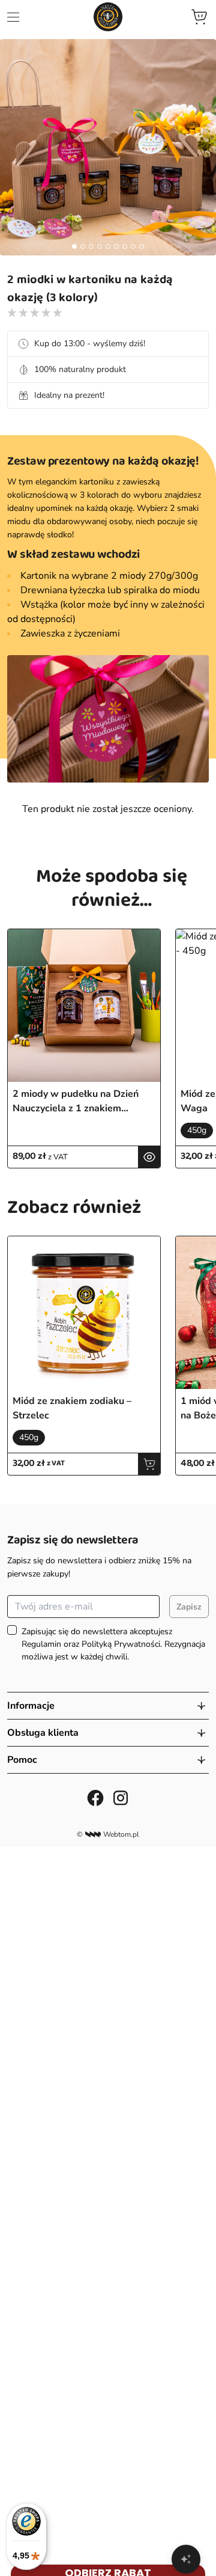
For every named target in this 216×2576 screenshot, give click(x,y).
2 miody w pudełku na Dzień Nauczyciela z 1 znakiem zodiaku (76, 1101)
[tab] (74, 246)
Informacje (31, 1706)
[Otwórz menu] (13, 17)
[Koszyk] (199, 17)
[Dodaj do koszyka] (149, 1464)
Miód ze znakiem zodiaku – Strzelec (72, 1408)
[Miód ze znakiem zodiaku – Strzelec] (84, 1313)
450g (197, 1130)
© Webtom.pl (108, 1834)
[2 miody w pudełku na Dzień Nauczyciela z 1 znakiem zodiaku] (84, 1006)
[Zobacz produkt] (149, 1157)
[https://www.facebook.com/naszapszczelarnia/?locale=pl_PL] (95, 1798)
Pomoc (22, 1760)
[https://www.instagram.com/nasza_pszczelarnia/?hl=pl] (121, 1798)
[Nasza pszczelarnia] (108, 17)
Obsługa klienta (43, 1733)
